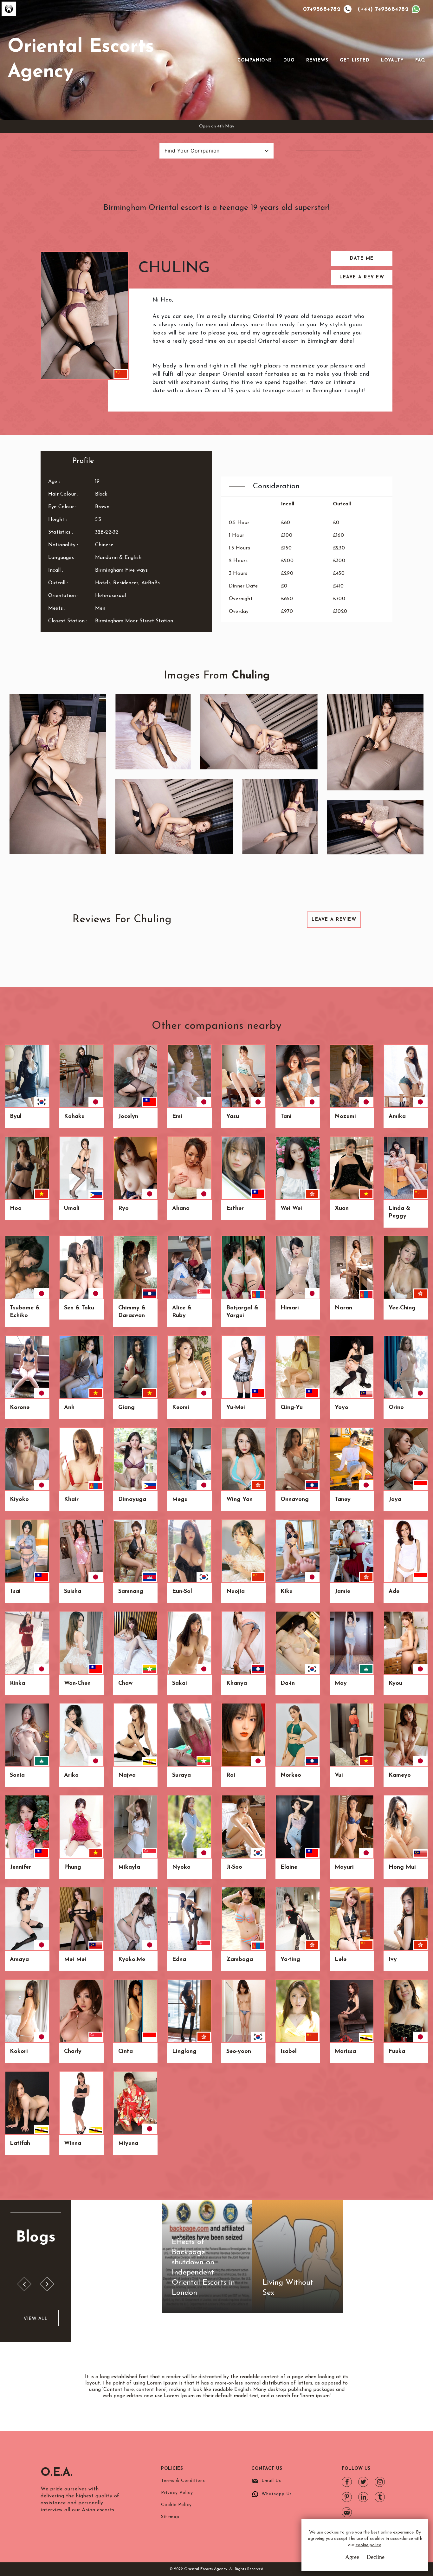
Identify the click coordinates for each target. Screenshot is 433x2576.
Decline (376, 2557)
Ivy (393, 1960)
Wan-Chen (77, 1684)
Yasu (233, 1117)
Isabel (289, 2052)
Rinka (17, 1684)
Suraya (181, 1775)
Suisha (73, 1592)
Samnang (131, 1592)
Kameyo (400, 1775)
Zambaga (240, 1960)
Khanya (237, 1684)
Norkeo (291, 1775)
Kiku (287, 1592)
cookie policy (368, 2545)
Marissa (345, 2052)
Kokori (19, 2052)
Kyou (395, 1684)
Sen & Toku (79, 1308)
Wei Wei (291, 1209)
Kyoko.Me (132, 1960)
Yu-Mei (236, 1408)
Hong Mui (402, 1867)
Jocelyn (128, 1117)
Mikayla (129, 1867)
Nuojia (236, 1592)
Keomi (181, 1408)
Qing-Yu (292, 1408)
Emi (177, 1117)
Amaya (19, 1960)
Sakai (180, 1684)
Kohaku (74, 1117)
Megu (180, 1500)
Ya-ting (290, 1960)
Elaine (289, 1867)
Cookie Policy (176, 2505)
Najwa (127, 1775)
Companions (255, 60)
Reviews (317, 60)
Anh (69, 1408)
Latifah (20, 2144)
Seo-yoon (239, 2052)
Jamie (343, 1592)
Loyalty (392, 60)
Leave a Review (362, 277)
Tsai (15, 1592)
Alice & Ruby (182, 1312)
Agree (352, 2557)
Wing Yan (239, 1500)
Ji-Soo (234, 1867)
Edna (179, 1960)
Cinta (126, 2052)
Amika (397, 1117)
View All (36, 2318)
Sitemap (170, 2517)
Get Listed (355, 60)
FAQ (420, 60)
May (341, 1684)
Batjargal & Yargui (242, 1312)
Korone (20, 1408)
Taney (343, 1500)
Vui (339, 1775)
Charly (73, 2052)
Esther (235, 1209)
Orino (396, 1408)
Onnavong (295, 1500)
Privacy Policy (177, 2493)
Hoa (16, 1209)
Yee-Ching (402, 1308)
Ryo (123, 1209)
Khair (71, 1500)
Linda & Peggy (399, 1212)
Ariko (71, 1775)
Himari (290, 1308)
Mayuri (344, 1867)
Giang (126, 1408)
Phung (73, 1867)
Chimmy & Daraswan (132, 1312)
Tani (286, 1117)
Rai (231, 1775)
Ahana (181, 1209)
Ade (394, 1592)
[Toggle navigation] (229, 60)
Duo (289, 60)
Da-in (288, 1684)
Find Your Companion (192, 151)
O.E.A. (57, 2473)
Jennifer (20, 1867)
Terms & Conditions (183, 2481)
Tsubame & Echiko (25, 1312)
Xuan (342, 1209)
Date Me (362, 259)
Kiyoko (19, 1500)
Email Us (271, 2481)
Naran (343, 1308)
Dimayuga (132, 1500)
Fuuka (397, 2052)
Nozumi (345, 1117)
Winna (73, 2144)
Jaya (395, 1500)
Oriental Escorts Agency (81, 60)
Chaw (125, 1684)
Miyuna (128, 2144)
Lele (341, 1960)
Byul (16, 1117)
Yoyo (342, 1408)
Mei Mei (75, 1960)
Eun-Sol (182, 1592)
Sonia (17, 1775)
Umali (72, 1209)
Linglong (184, 2052)
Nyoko (181, 1867)
